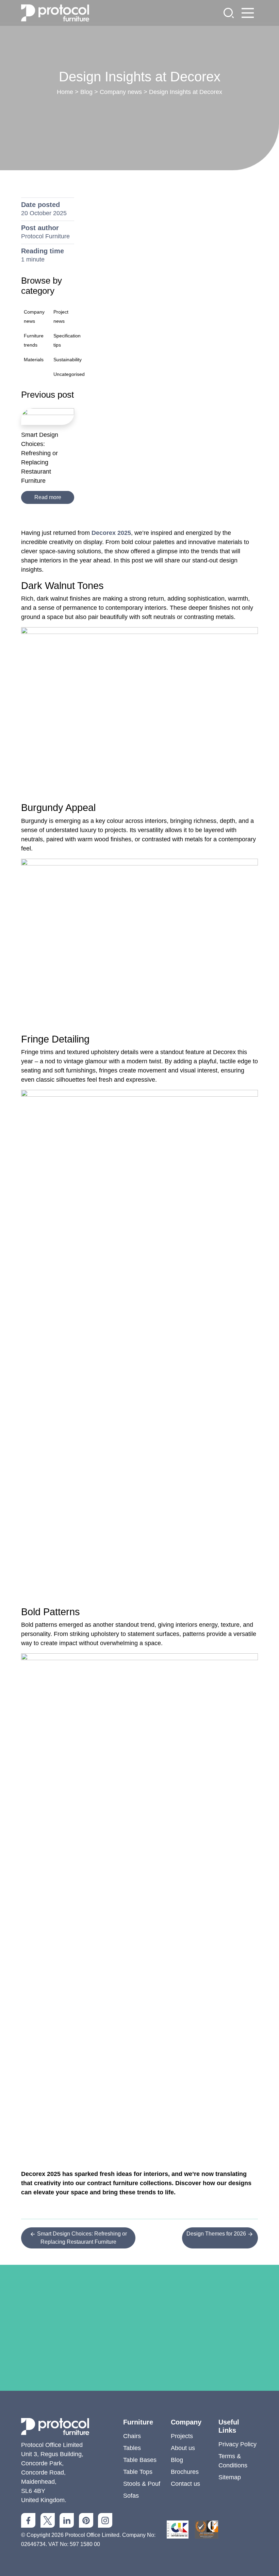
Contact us (185, 2484)
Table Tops (138, 2472)
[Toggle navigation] (248, 13)
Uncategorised (69, 374)
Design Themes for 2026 (217, 2234)
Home (65, 92)
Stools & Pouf (142, 2484)
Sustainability (68, 360)
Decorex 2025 (111, 533)
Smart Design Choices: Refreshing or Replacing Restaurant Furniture (81, 2238)
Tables (132, 2448)
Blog (86, 92)
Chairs (132, 2436)
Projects (182, 2436)
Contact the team (139, 2395)
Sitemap (230, 2477)
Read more (48, 497)
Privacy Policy (237, 2444)
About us (183, 2448)
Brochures (185, 2472)
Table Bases (140, 2460)
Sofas (131, 2496)
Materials (34, 360)
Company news (121, 92)
